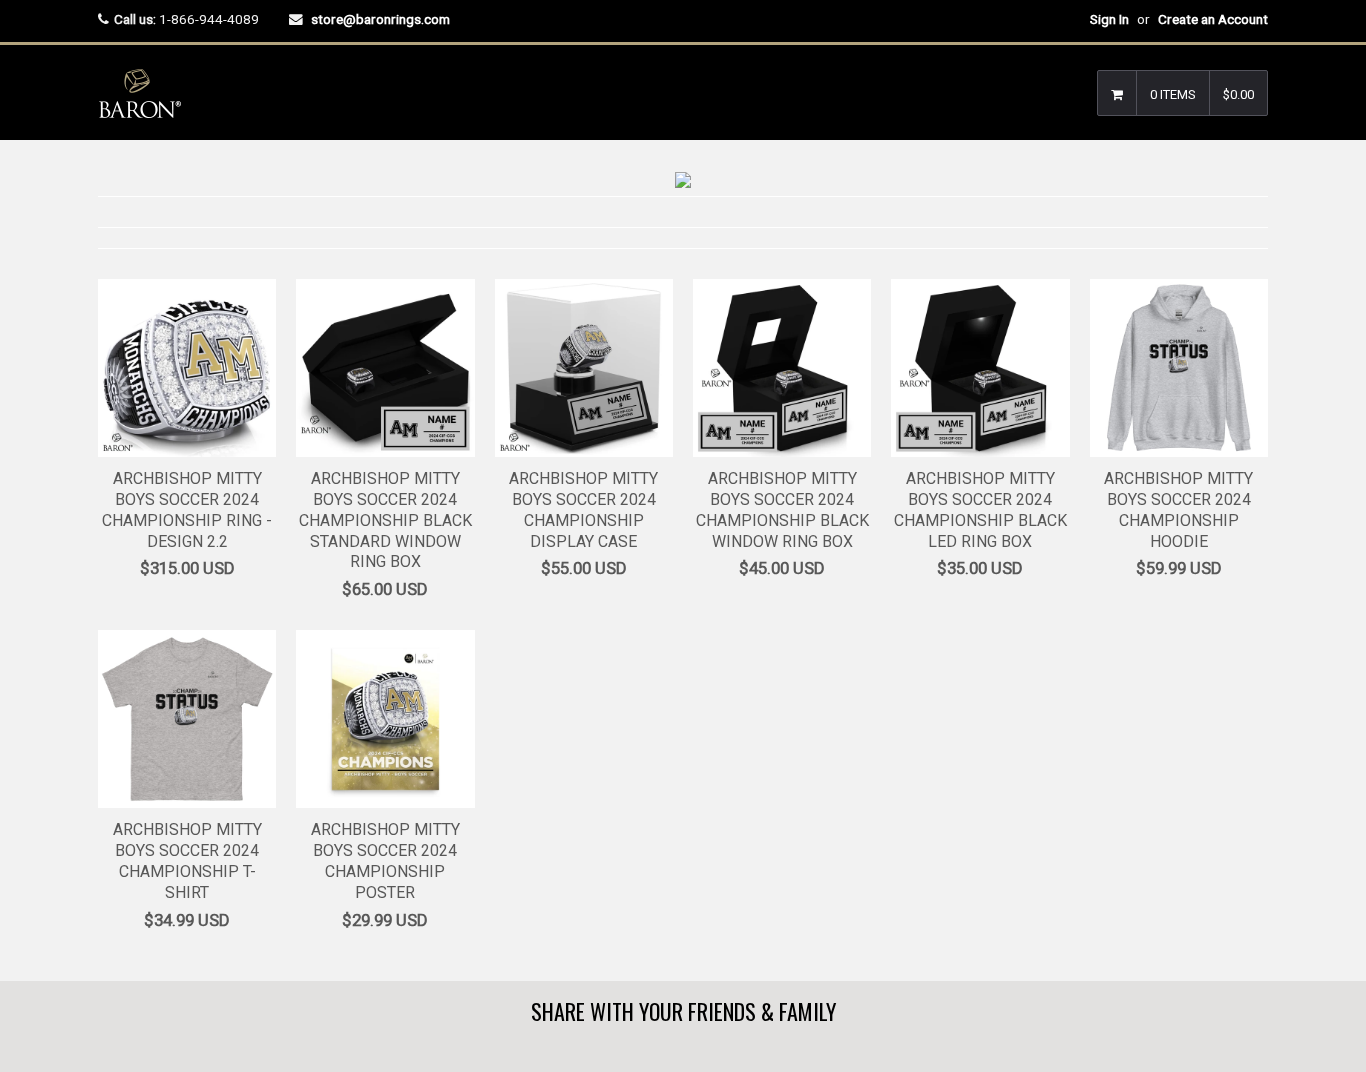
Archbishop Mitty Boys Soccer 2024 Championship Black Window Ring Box (782, 509)
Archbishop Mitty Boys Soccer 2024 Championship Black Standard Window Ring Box (385, 520)
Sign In (1109, 19)
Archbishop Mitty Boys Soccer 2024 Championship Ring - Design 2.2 (187, 509)
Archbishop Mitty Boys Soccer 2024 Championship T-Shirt (187, 860)
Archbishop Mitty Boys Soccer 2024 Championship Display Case (583, 509)
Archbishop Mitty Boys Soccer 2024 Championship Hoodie (1178, 509)
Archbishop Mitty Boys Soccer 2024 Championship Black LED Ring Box (980, 509)
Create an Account (1213, 19)
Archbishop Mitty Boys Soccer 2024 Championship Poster (385, 860)
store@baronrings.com (380, 19)
